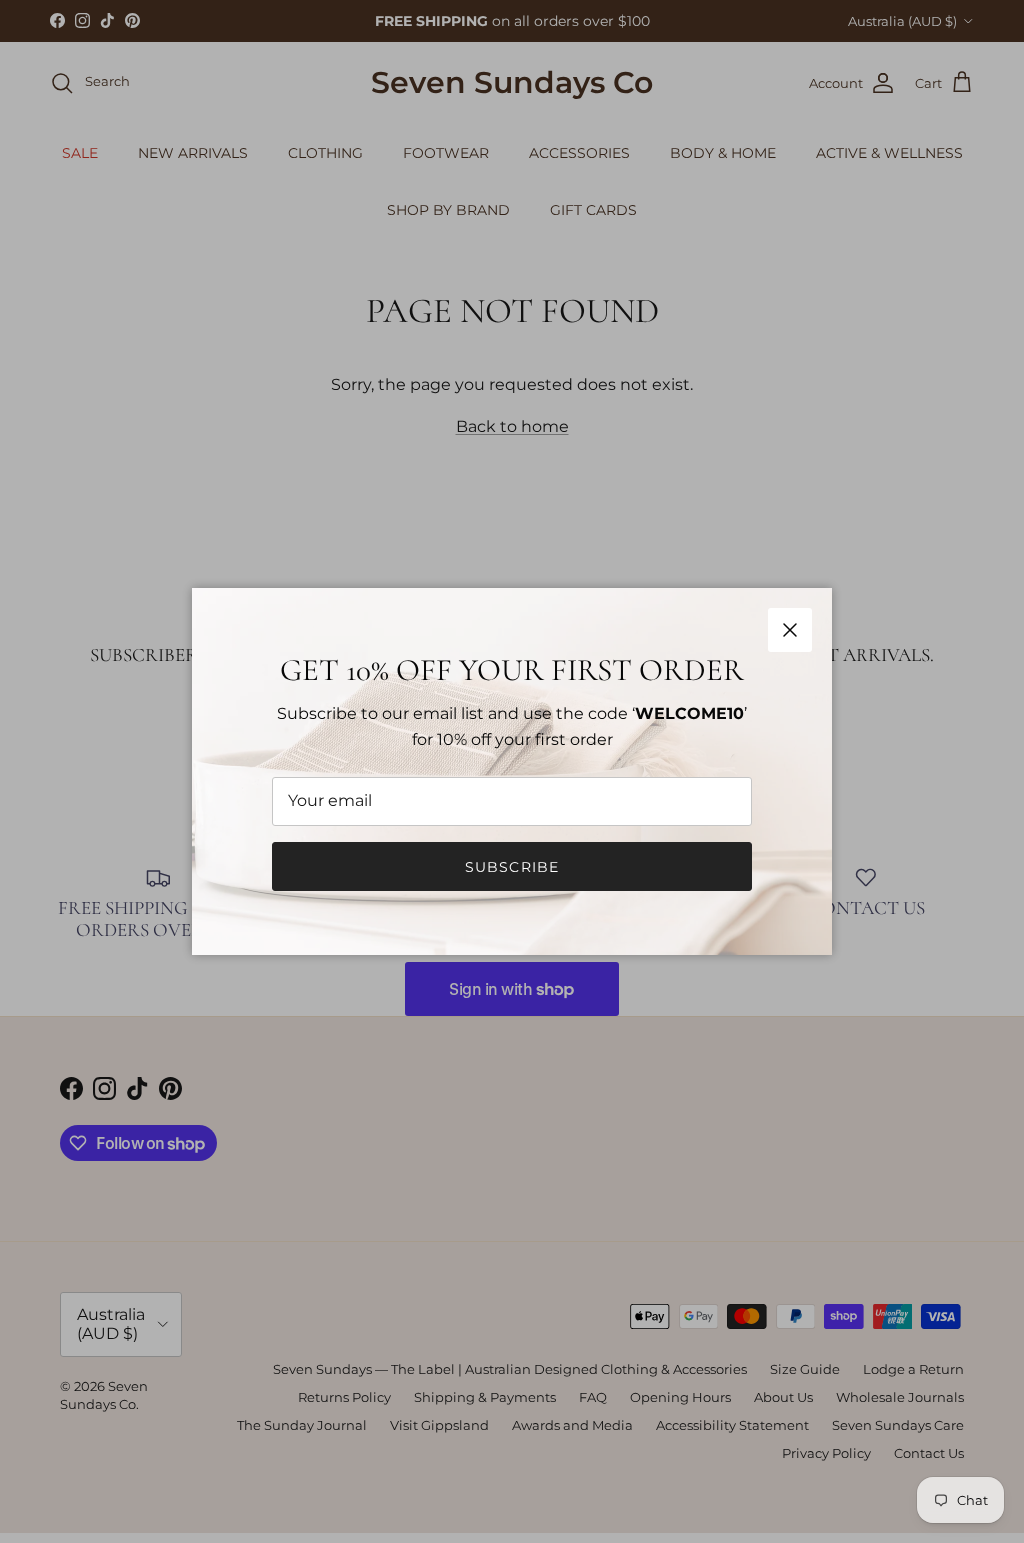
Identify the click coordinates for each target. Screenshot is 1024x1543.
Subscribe (512, 867)
